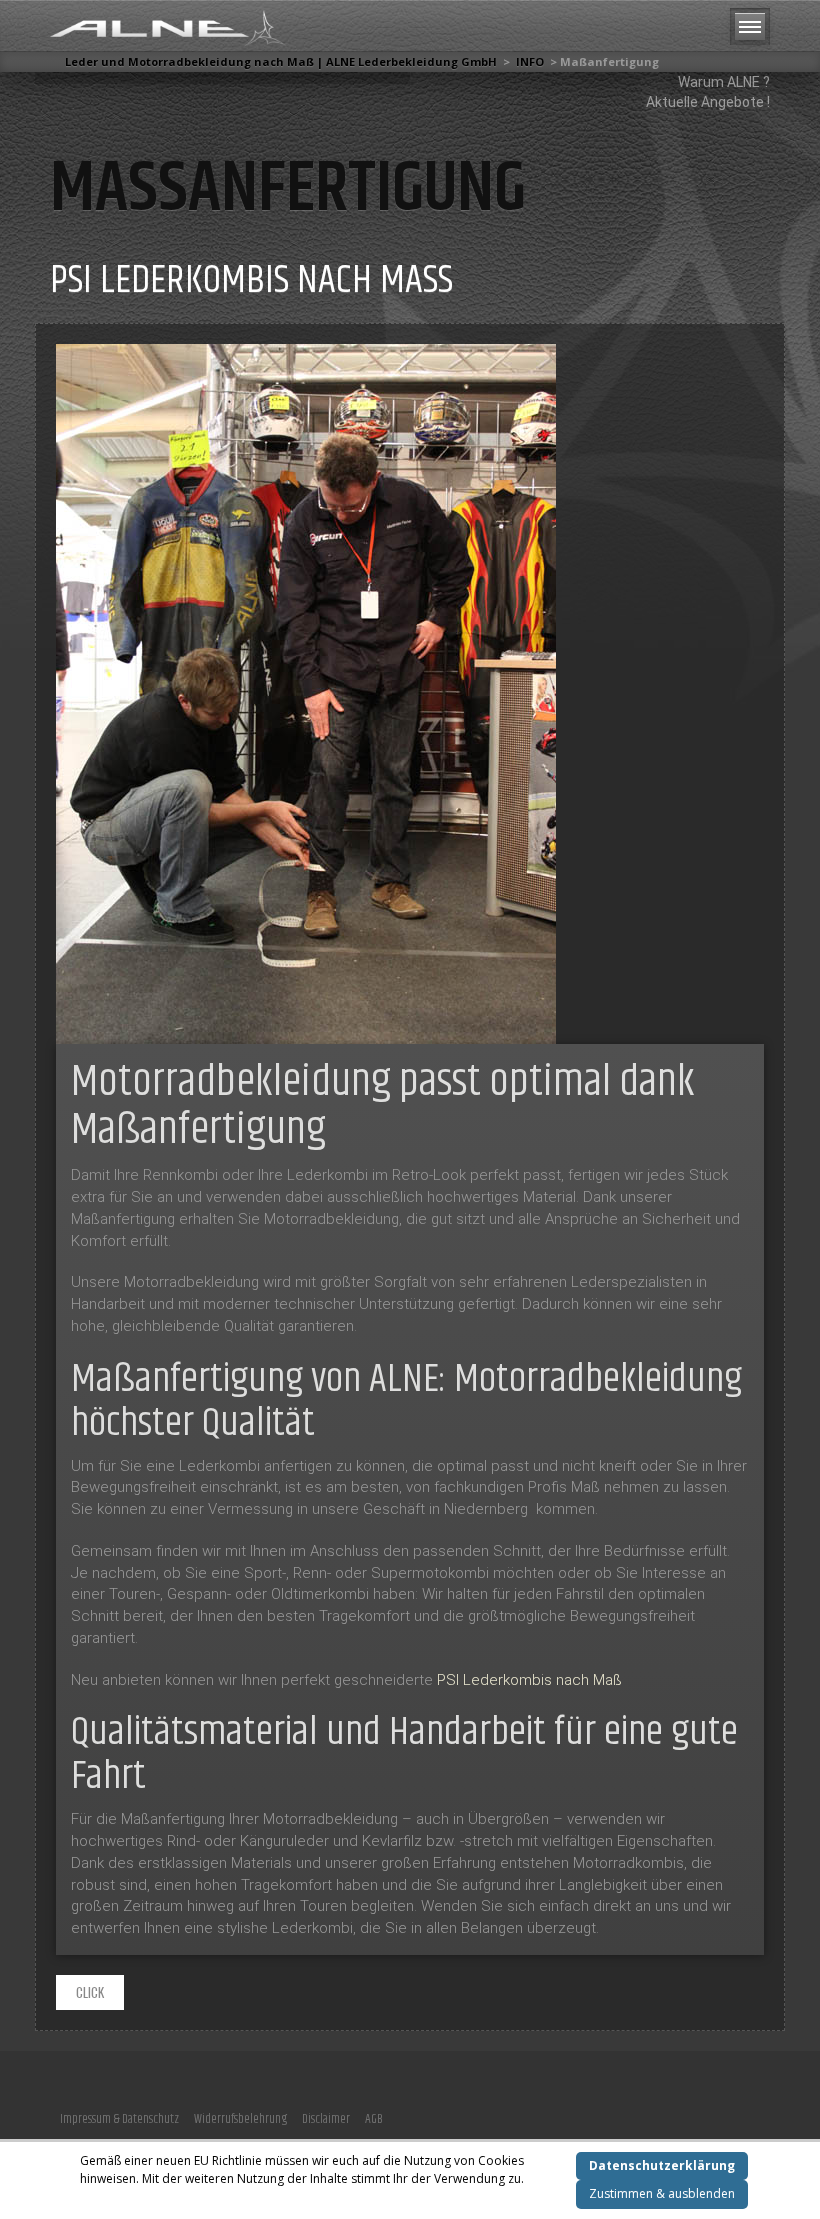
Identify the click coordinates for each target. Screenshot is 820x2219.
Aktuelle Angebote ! (708, 102)
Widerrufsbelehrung (240, 2119)
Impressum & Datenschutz (119, 2119)
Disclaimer (326, 2119)
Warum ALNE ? (724, 82)
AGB (374, 2119)
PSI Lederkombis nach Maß (251, 280)
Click (90, 1992)
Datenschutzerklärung (662, 2165)
